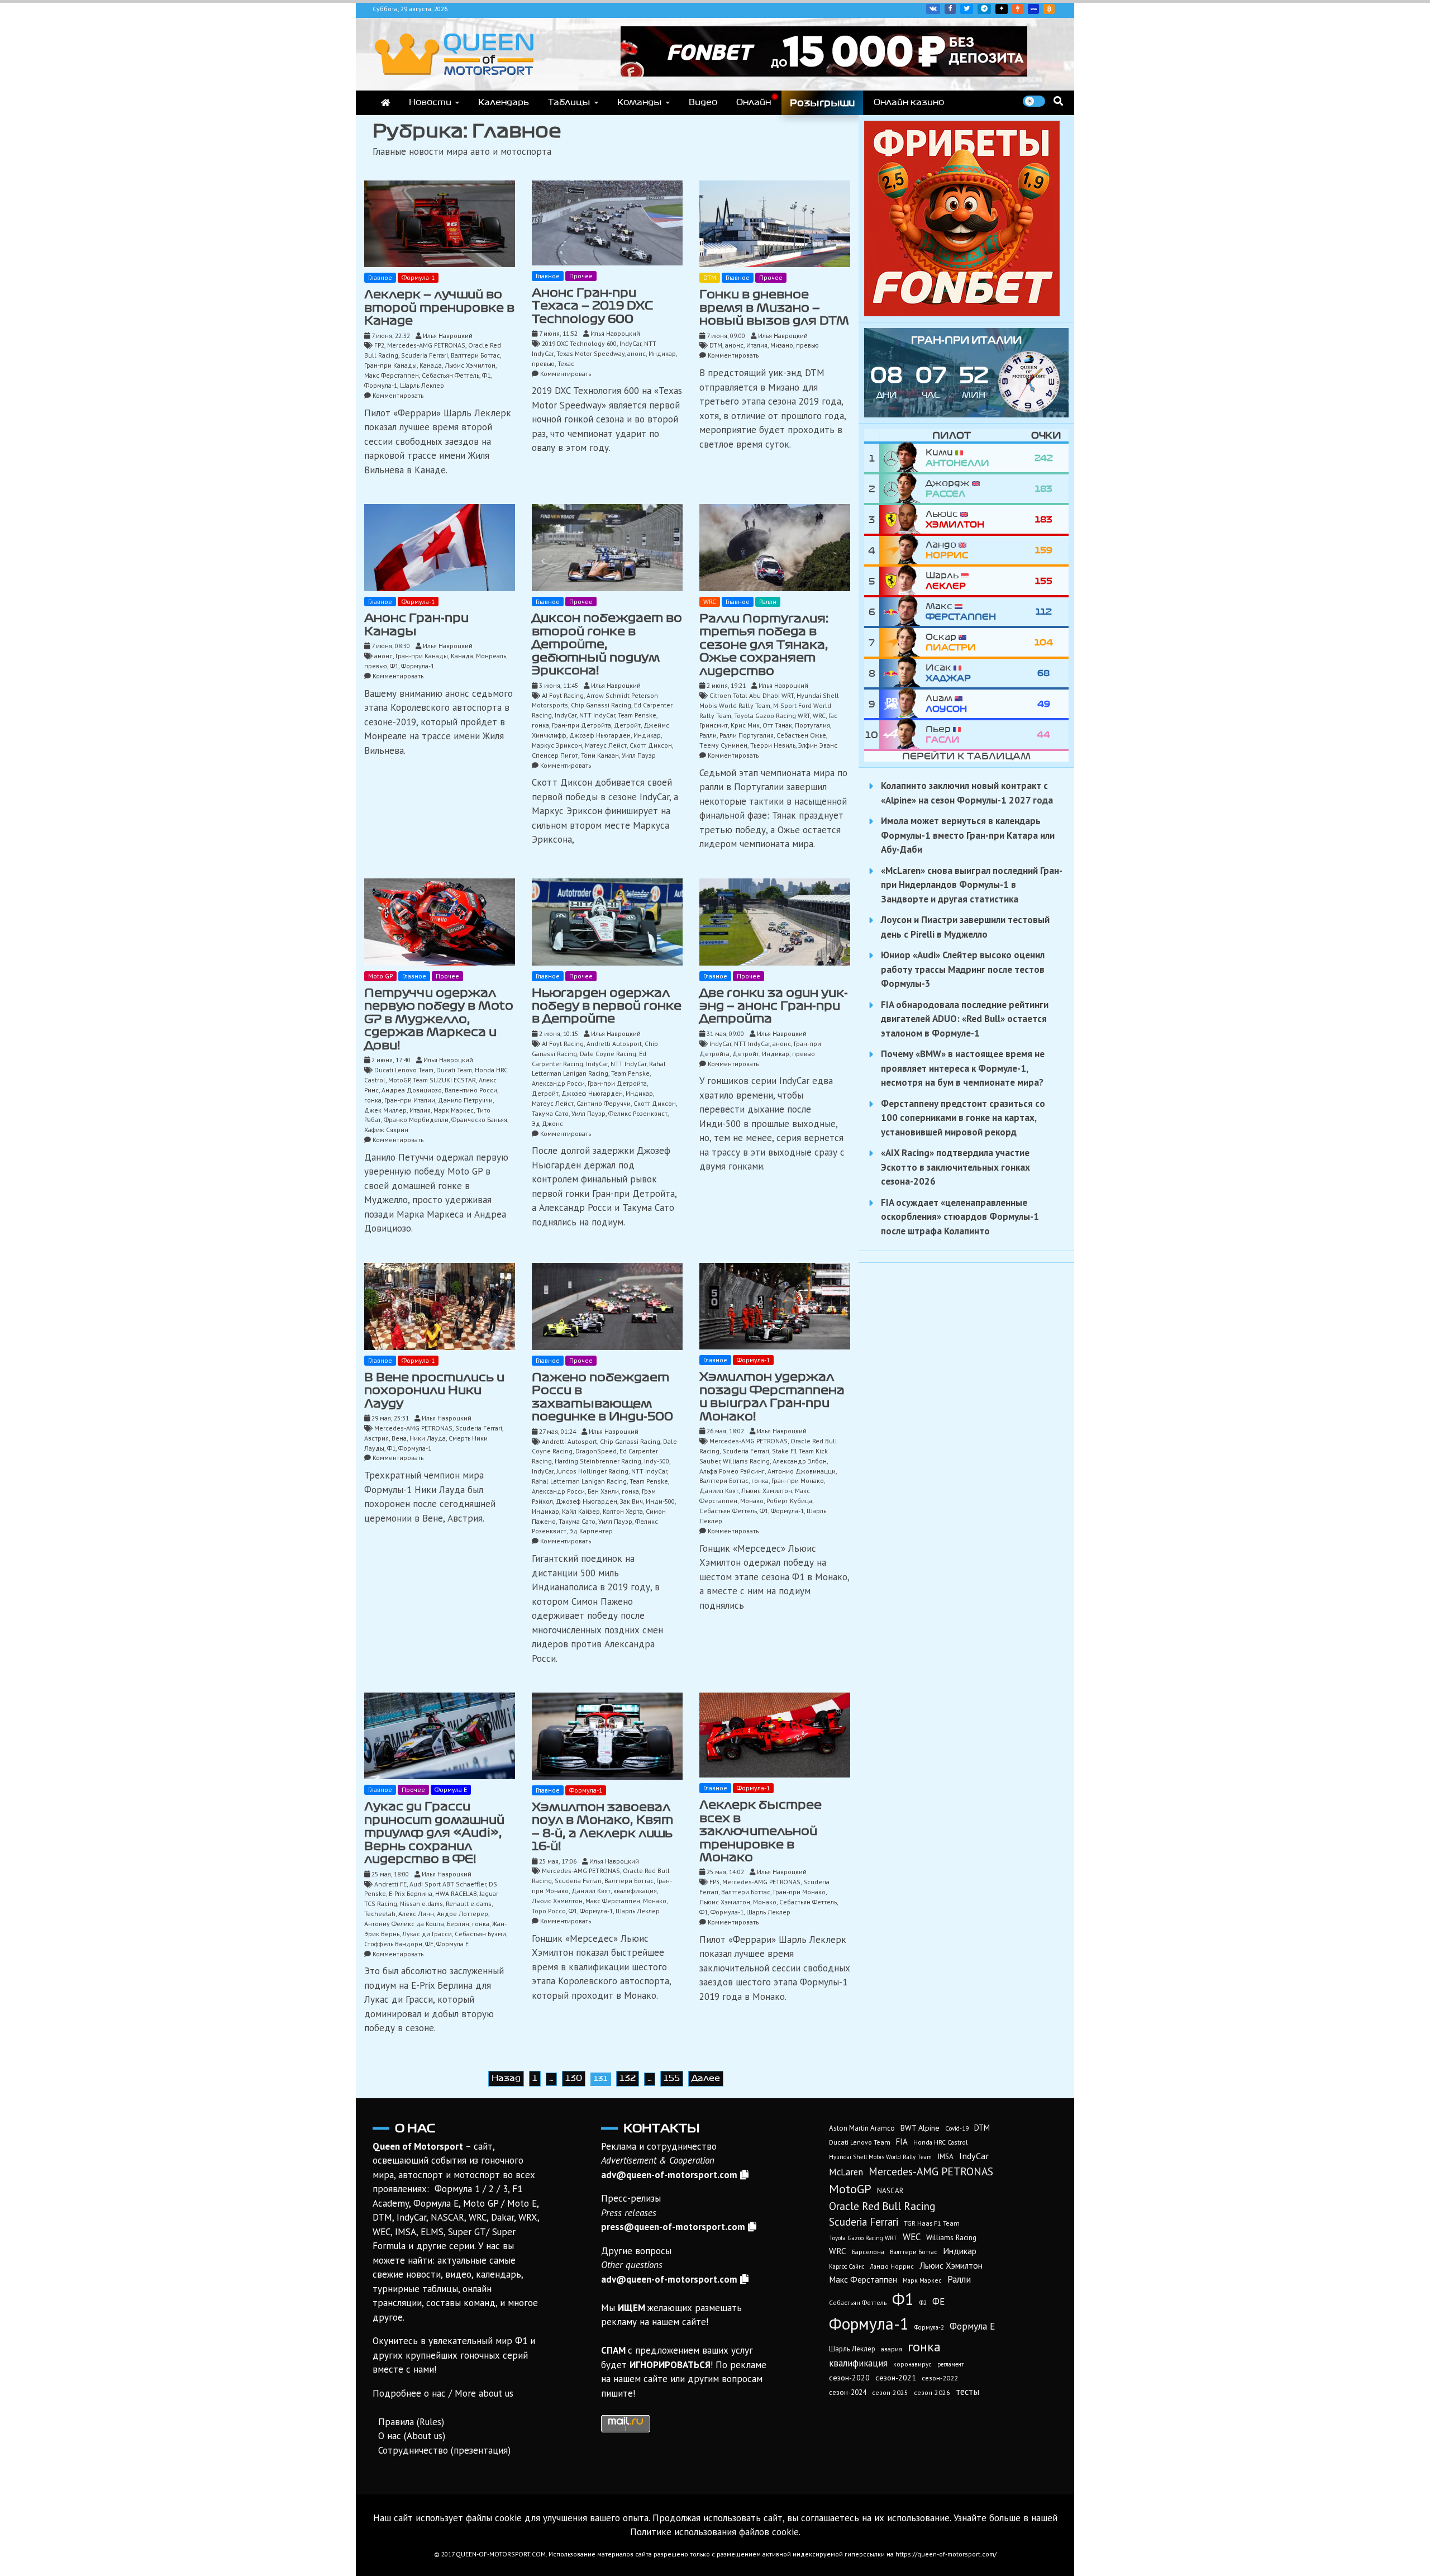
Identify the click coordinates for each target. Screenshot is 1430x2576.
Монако (752, 1501)
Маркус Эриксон (557, 745)
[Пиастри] (902, 642)
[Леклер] (902, 581)
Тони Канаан (600, 755)
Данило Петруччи (465, 1100)
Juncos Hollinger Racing (592, 1471)
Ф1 (486, 375)
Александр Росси (558, 1083)
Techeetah (380, 1914)
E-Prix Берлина (411, 1893)
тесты (967, 2392)
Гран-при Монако (798, 1481)
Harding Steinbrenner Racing (598, 1461)
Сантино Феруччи (604, 1103)
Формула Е (451, 1790)
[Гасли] (902, 735)
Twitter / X (967, 9)
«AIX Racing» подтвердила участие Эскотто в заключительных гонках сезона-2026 (955, 1167)
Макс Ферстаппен (392, 375)
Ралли (768, 602)
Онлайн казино (909, 102)
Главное (380, 277)
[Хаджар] (902, 673)
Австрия (376, 1438)
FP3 (714, 1882)
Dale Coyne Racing (608, 1054)
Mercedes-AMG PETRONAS (426, 345)
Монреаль (491, 656)
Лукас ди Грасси (427, 1934)
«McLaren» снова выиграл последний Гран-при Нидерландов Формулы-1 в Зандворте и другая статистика (972, 885)
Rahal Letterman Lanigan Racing (579, 1481)
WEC (912, 2237)
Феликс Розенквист (638, 1113)
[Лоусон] (902, 704)
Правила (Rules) (411, 2422)
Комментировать (398, 395)
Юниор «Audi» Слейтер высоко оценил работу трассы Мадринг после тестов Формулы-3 (963, 969)
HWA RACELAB (456, 1893)
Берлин (458, 1924)
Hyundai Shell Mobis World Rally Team (880, 2157)
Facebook (950, 9)
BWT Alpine (920, 2128)
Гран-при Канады (390, 365)
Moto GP (380, 976)
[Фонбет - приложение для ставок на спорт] (824, 73)
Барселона (868, 2252)
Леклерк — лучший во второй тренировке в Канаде (439, 308)
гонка (540, 725)
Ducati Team (454, 1070)
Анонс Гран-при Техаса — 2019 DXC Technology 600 (592, 306)
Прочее (581, 276)
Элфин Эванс (818, 745)
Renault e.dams (469, 1904)
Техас (566, 363)
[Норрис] (902, 550)
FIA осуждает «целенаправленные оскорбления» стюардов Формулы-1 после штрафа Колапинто (960, 1217)
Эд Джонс (547, 1123)
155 (672, 2078)
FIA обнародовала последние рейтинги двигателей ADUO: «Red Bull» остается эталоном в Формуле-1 (965, 1019)
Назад (506, 2078)
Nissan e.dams (421, 1904)
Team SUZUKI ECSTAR (444, 1080)
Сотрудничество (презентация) (444, 2450)
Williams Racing (746, 1461)
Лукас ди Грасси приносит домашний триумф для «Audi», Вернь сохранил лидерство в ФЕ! (434, 1833)
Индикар (662, 353)
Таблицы (569, 102)
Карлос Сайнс (847, 2266)
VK (933, 9)
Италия (757, 345)
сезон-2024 (848, 2392)
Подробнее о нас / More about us (443, 2393)
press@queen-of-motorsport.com (673, 2227)
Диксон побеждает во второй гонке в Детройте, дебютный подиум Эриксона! (607, 644)
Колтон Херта (623, 1511)
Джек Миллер (385, 1110)
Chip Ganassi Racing (601, 705)
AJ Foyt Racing (563, 695)
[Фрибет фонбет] (962, 313)
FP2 (379, 345)
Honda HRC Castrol (940, 2142)
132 (628, 2078)
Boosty (1018, 9)
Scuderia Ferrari (425, 355)
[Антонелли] (902, 458)
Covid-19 (957, 2128)
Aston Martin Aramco (862, 2128)
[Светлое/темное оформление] (1034, 101)
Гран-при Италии (410, 1100)
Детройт (627, 725)
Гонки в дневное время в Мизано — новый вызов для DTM (774, 308)
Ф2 (923, 2303)
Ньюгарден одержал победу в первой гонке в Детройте (607, 1006)
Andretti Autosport (614, 1044)
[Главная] (385, 103)
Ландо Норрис (892, 2266)
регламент (951, 2364)
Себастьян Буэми (480, 1934)
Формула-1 (418, 277)
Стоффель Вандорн (393, 1944)
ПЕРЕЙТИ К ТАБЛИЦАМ (966, 756)
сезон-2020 (849, 2378)
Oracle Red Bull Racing (882, 2206)
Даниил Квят (719, 1491)
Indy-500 (657, 1461)
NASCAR (890, 2191)
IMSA (945, 2156)
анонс (637, 353)
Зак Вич (631, 1501)
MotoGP (399, 1080)
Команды (640, 102)
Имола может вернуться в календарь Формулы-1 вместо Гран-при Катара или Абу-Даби (968, 835)
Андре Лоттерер (463, 1914)
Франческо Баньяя (479, 1120)
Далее (706, 2078)
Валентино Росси (471, 1090)
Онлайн (754, 102)
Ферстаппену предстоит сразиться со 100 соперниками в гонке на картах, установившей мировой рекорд (963, 1118)
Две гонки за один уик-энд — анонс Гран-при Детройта (774, 1006)
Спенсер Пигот (555, 755)
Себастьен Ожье (801, 735)
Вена (399, 1438)
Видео (703, 102)
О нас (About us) (412, 2436)
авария (892, 2349)
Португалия (812, 725)
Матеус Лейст (606, 745)
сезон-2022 (940, 2378)
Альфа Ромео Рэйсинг (732, 1471)
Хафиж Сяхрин (386, 1130)
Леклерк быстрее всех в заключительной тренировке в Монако (761, 1831)
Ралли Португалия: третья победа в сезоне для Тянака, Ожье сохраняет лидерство (764, 645)
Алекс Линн (416, 1914)
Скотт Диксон (651, 745)
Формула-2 (929, 2327)
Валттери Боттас (475, 355)
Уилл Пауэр (639, 755)
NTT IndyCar (597, 715)
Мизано (782, 345)
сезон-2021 (896, 2378)
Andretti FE (390, 1884)
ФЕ (429, 1944)
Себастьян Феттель (451, 375)
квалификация (635, 1891)
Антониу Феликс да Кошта (404, 1924)
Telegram (984, 9)
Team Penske (637, 715)
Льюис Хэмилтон (470, 365)
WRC (710, 602)
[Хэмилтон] (902, 519)
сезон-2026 (932, 2392)
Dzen (1002, 9)
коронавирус (912, 2364)
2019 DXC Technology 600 (579, 343)
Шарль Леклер (422, 385)
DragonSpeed (596, 1451)
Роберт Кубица (789, 1501)
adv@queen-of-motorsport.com (669, 2175)
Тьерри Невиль (773, 745)
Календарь (504, 102)
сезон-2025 (890, 2392)
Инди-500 (660, 1501)
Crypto (1049, 9)
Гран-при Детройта (581, 725)
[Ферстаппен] (902, 612)
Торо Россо (549, 1911)
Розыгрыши (822, 103)
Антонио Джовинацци (802, 1471)
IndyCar (630, 343)
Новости (430, 102)
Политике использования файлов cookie (714, 2532)
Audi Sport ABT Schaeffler (448, 1884)
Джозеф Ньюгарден (600, 735)
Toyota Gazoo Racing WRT (772, 716)
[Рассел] (902, 489)
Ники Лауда (428, 1438)
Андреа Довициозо (412, 1090)
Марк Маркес (454, 1110)
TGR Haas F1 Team (932, 2223)
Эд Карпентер (591, 1531)
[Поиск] (1058, 101)
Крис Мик (745, 725)
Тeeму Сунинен (723, 745)
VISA (1033, 9)
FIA (902, 2142)
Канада (431, 365)
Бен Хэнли (603, 1491)
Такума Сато (550, 1113)
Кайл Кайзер (581, 1511)
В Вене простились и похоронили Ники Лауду (434, 1391)
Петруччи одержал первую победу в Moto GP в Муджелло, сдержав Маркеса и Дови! (439, 1019)
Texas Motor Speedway (590, 353)
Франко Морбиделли (416, 1120)
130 (574, 2078)
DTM (710, 277)
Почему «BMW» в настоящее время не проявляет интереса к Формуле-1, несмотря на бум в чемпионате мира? (963, 1068)
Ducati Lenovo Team (404, 1070)
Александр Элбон (800, 1461)
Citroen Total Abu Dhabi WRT (752, 695)
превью (543, 363)
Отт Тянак (777, 725)
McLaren (846, 2172)
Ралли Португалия (747, 735)
